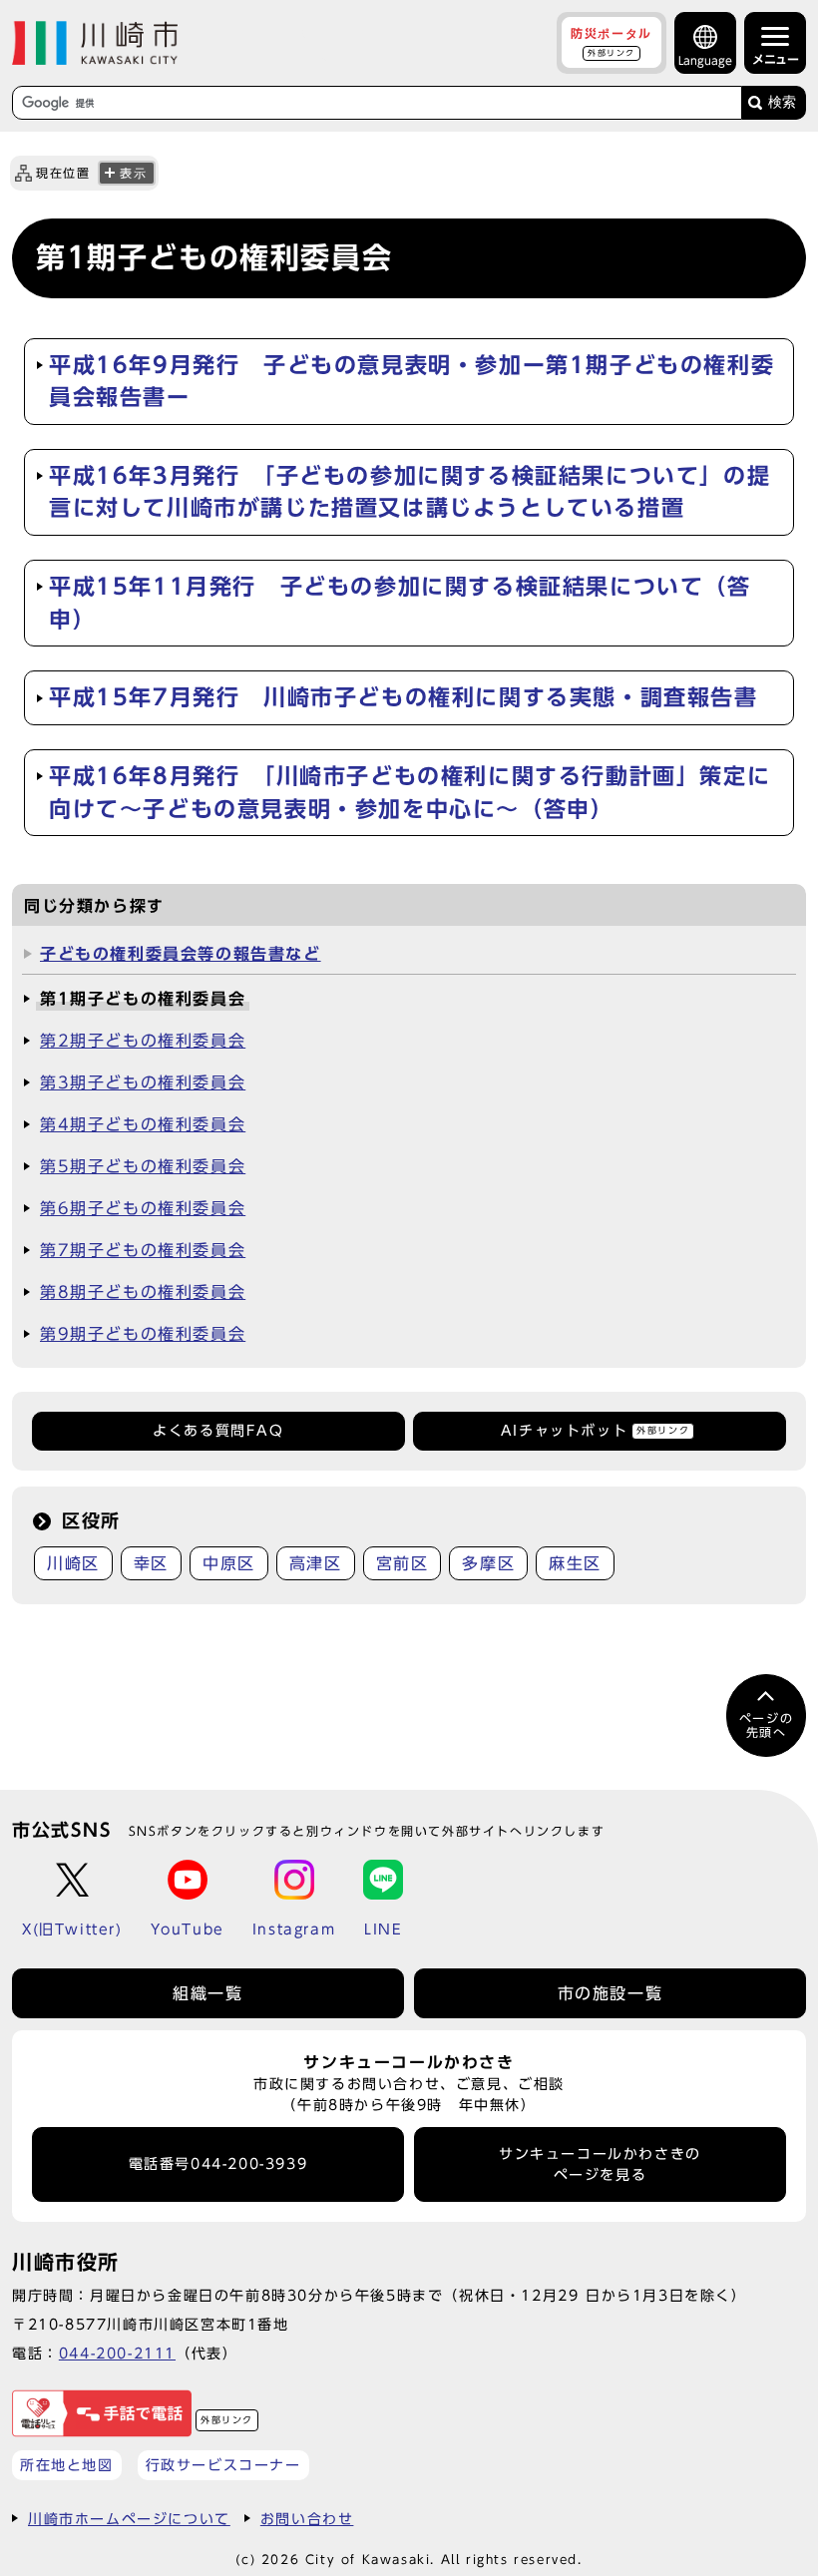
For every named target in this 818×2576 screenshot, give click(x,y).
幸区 (151, 1563)
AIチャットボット (595, 1431)
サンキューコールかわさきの (600, 2164)
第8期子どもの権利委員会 (143, 1292)
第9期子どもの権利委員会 (143, 1334)
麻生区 (575, 1563)
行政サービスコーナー (223, 2465)
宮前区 (403, 1563)
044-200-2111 (117, 2353)
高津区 (316, 1563)
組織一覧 (207, 1993)
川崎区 (73, 1563)
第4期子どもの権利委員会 (143, 1124)
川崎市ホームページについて (129, 2519)
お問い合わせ (307, 2519)
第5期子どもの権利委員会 (143, 1166)
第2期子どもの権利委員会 (143, 1041)
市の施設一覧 (611, 1993)
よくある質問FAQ (218, 1431)
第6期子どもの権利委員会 (143, 1208)
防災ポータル (612, 42)
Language (705, 60)
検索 (782, 102)
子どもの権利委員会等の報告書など (181, 954)
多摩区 (488, 1563)
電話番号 (218, 2164)
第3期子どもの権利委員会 (143, 1082)
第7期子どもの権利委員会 (143, 1250)
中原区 (229, 1563)
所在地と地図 (67, 2465)
